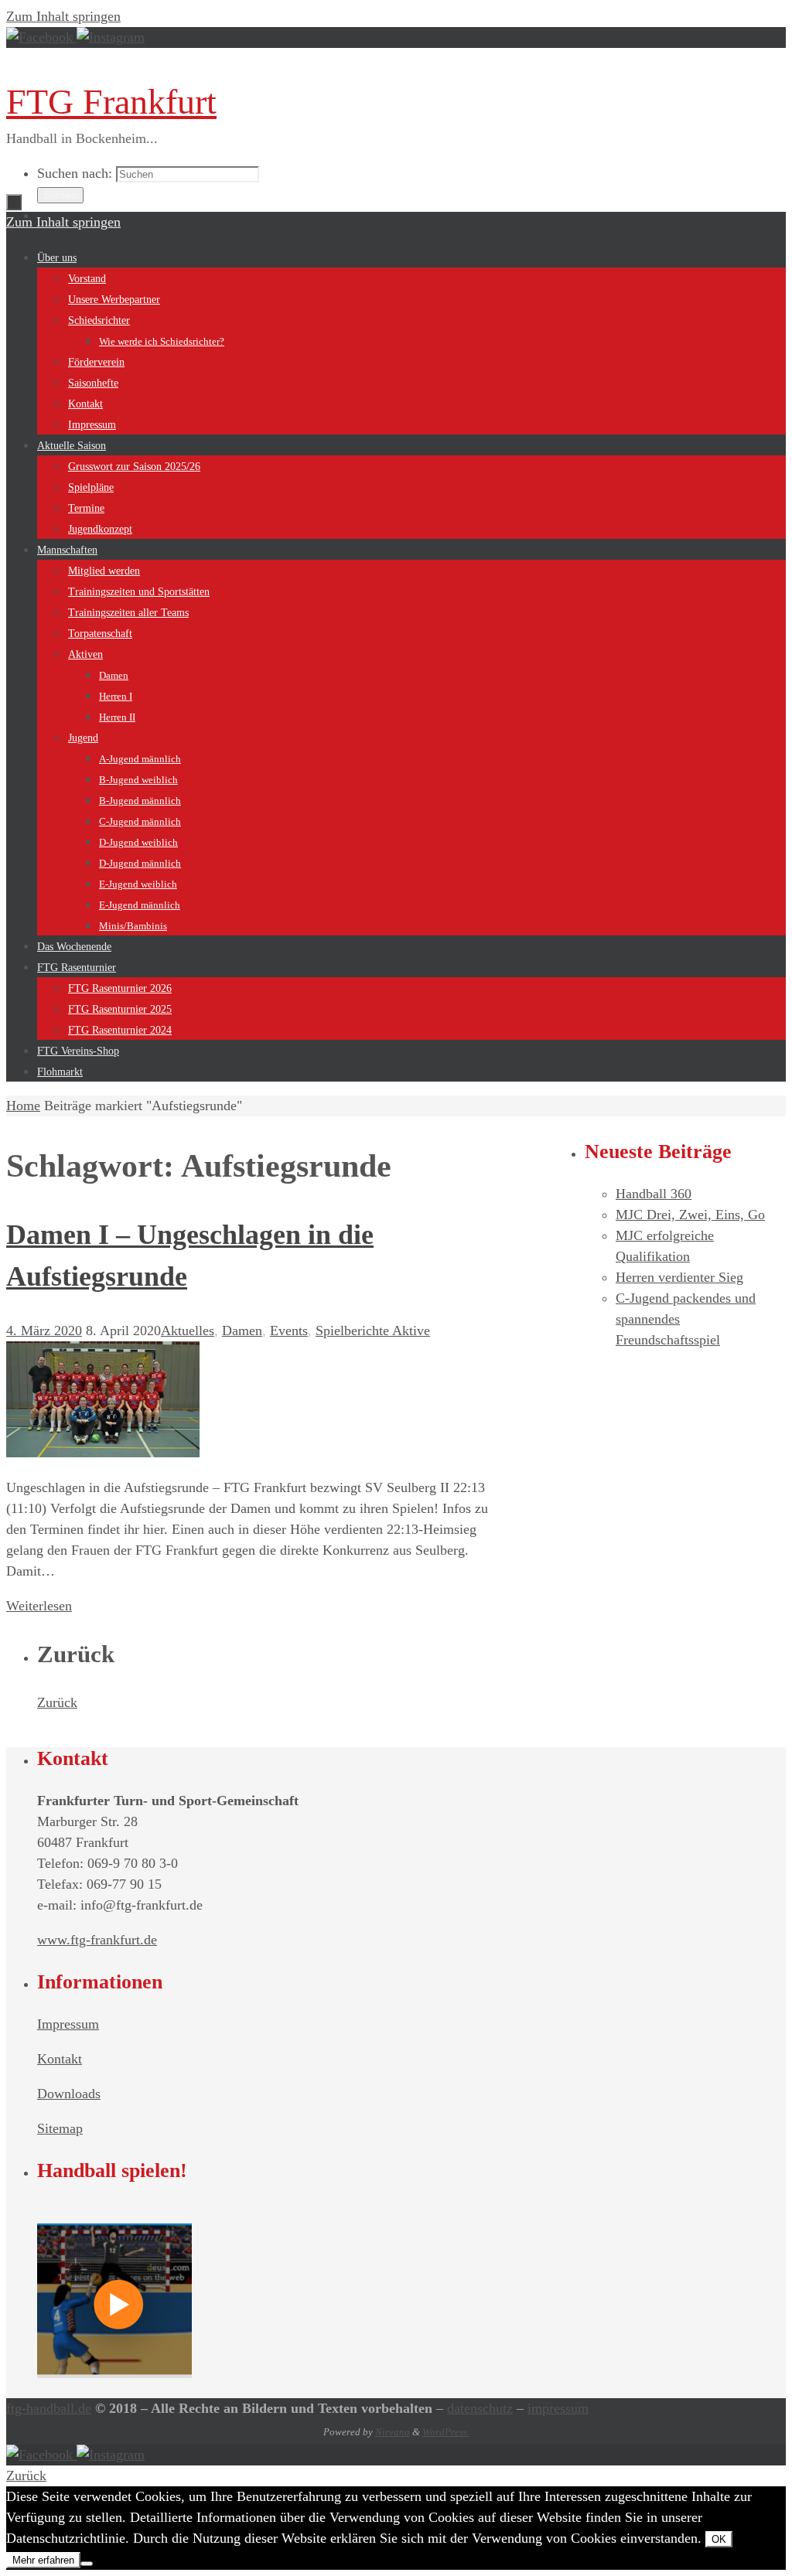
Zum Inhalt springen (63, 16)
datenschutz (480, 2408)
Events (289, 1331)
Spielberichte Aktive (373, 1331)
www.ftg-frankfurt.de (97, 1940)
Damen (242, 1331)
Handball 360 (654, 1194)
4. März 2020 (44, 1331)
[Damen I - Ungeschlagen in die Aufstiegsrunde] (103, 1453)
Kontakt (60, 2059)
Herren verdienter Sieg (679, 1277)
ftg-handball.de (49, 2408)
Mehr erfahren (43, 2560)
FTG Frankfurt (111, 102)
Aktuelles (188, 1331)
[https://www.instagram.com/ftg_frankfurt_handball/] (111, 37)
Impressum (68, 2024)
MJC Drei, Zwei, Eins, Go (690, 1215)
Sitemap (60, 2128)
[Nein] (87, 2564)
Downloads (69, 2094)
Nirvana (393, 2432)
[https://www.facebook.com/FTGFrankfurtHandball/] (41, 37)
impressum (558, 2408)
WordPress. (446, 2432)
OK (719, 2539)
